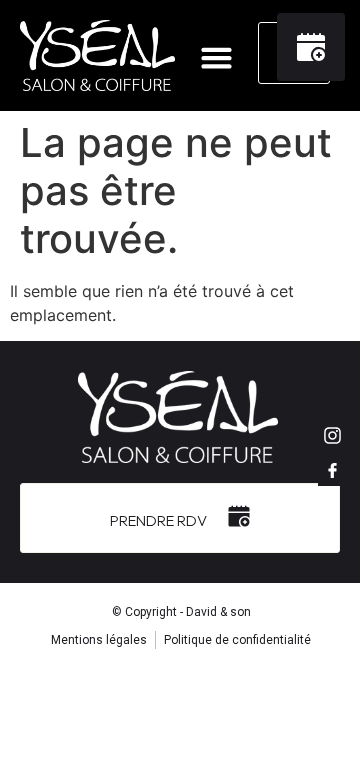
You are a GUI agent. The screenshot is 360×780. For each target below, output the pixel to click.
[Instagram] (333, 435)
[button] (217, 58)
